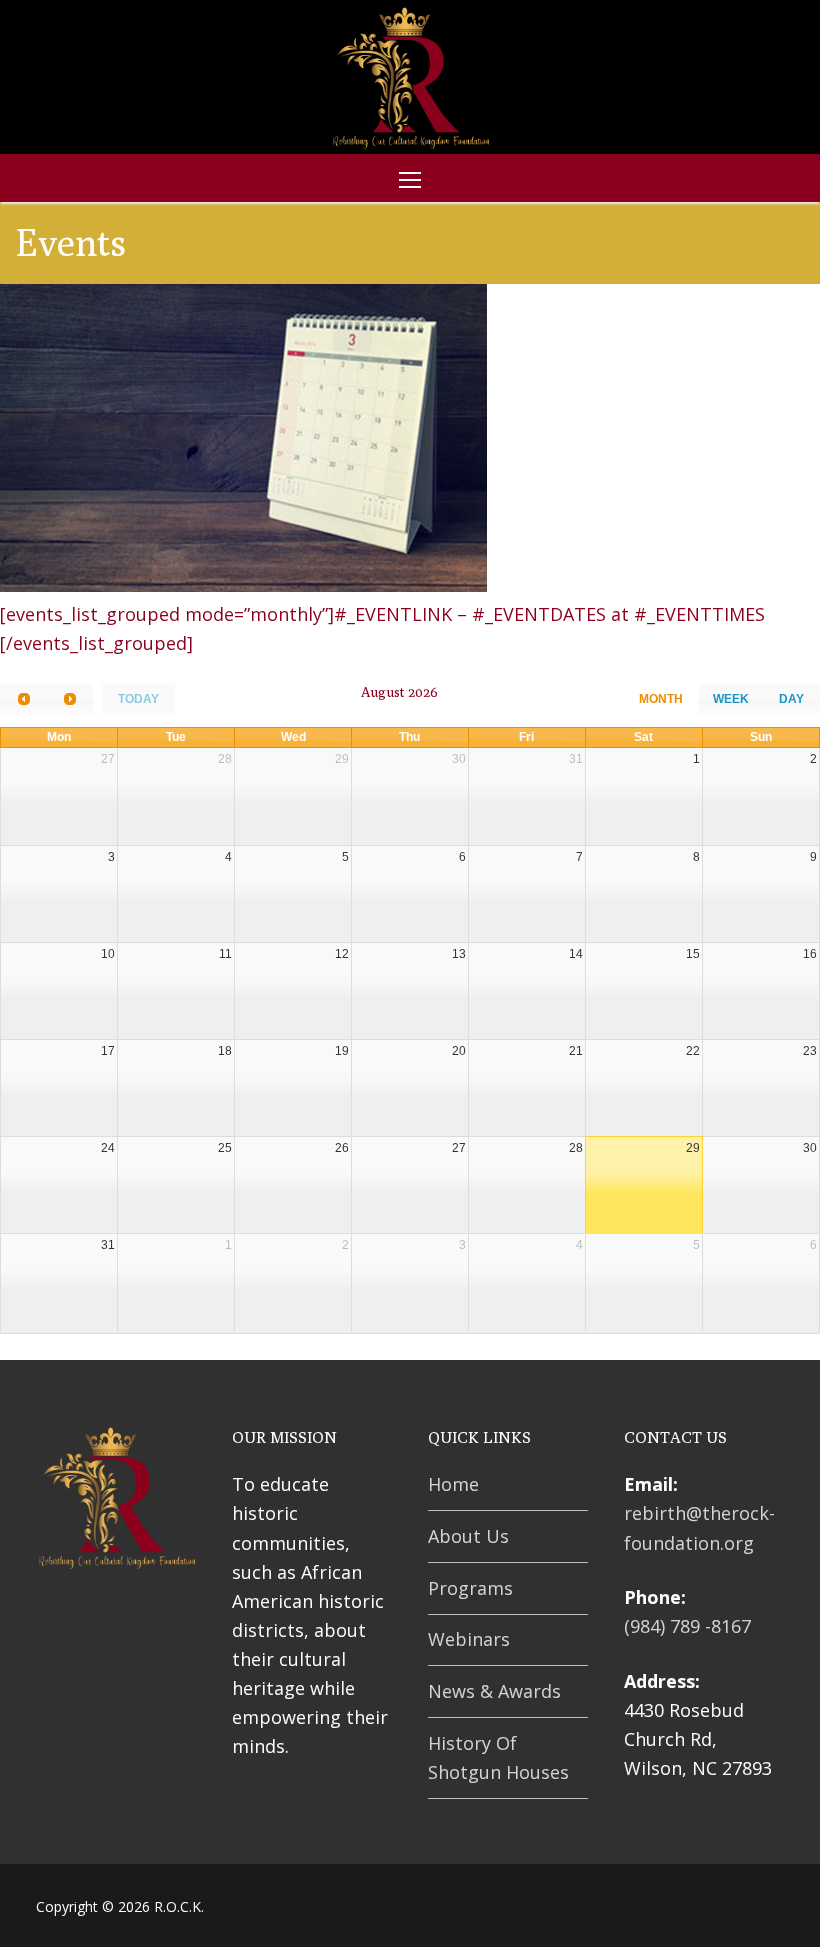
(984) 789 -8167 (687, 1626)
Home (453, 1484)
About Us (468, 1536)
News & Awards (494, 1691)
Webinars (469, 1639)
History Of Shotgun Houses (498, 1757)
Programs (470, 1588)
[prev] (23, 699)
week (731, 699)
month (661, 699)
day (791, 699)
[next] (69, 699)
